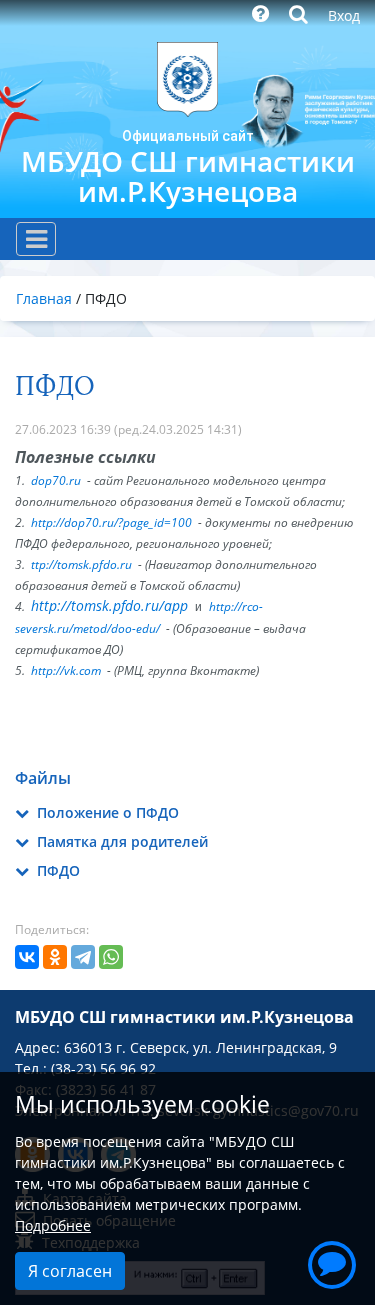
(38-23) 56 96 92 (103, 1068)
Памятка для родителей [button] (120, 841)
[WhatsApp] (111, 957)
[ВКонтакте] (27, 957)
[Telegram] (83, 957)
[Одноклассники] (55, 957)
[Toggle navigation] (36, 239)
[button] (332, 1262)
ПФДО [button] (56, 870)
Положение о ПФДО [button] (106, 812)
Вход (344, 15)
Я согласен (70, 1271)
